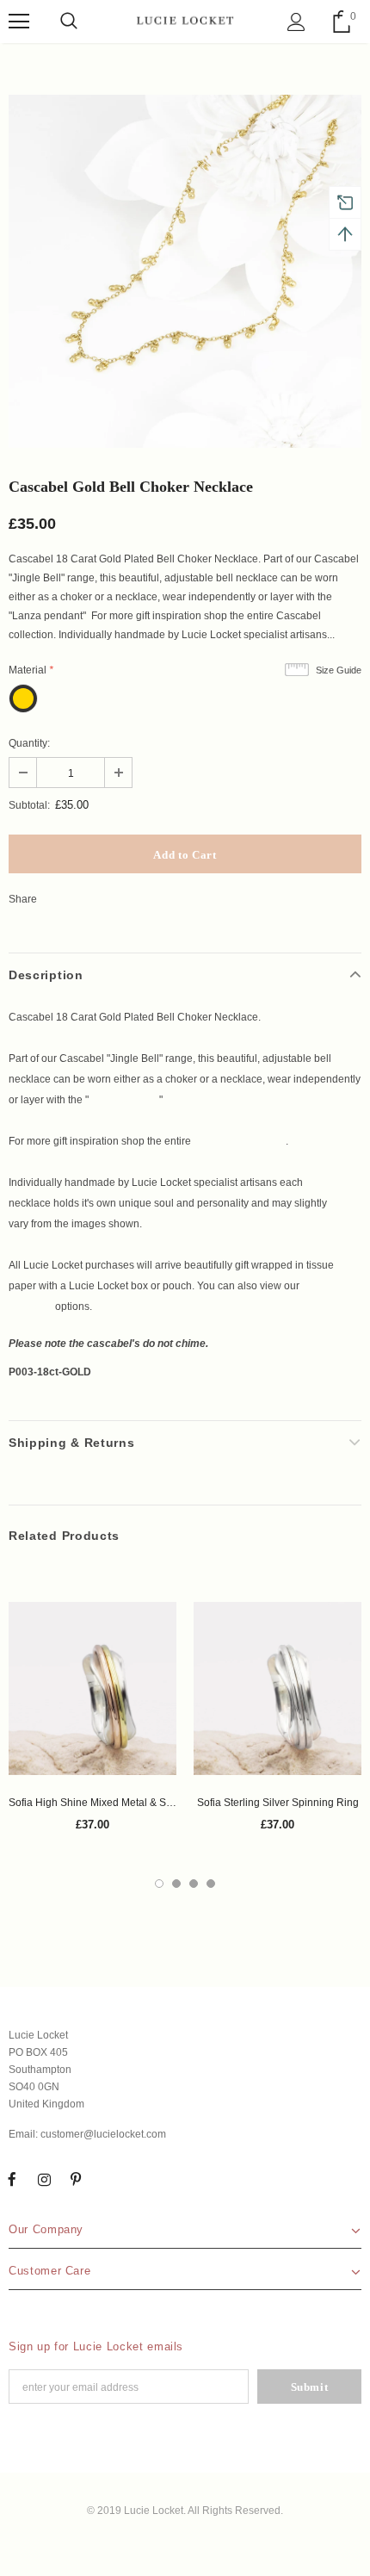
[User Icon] (296, 22)
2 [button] (176, 1884)
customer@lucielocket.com (103, 2134)
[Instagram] (44, 2180)
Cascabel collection (240, 1141)
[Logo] (185, 21)
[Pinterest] (76, 2180)
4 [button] (211, 1884)
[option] (185, 271)
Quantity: (29, 743)
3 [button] (194, 1884)
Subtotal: (29, 805)
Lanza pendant (124, 1100)
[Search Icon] (69, 22)
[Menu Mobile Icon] (19, 22)
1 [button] (159, 1884)
